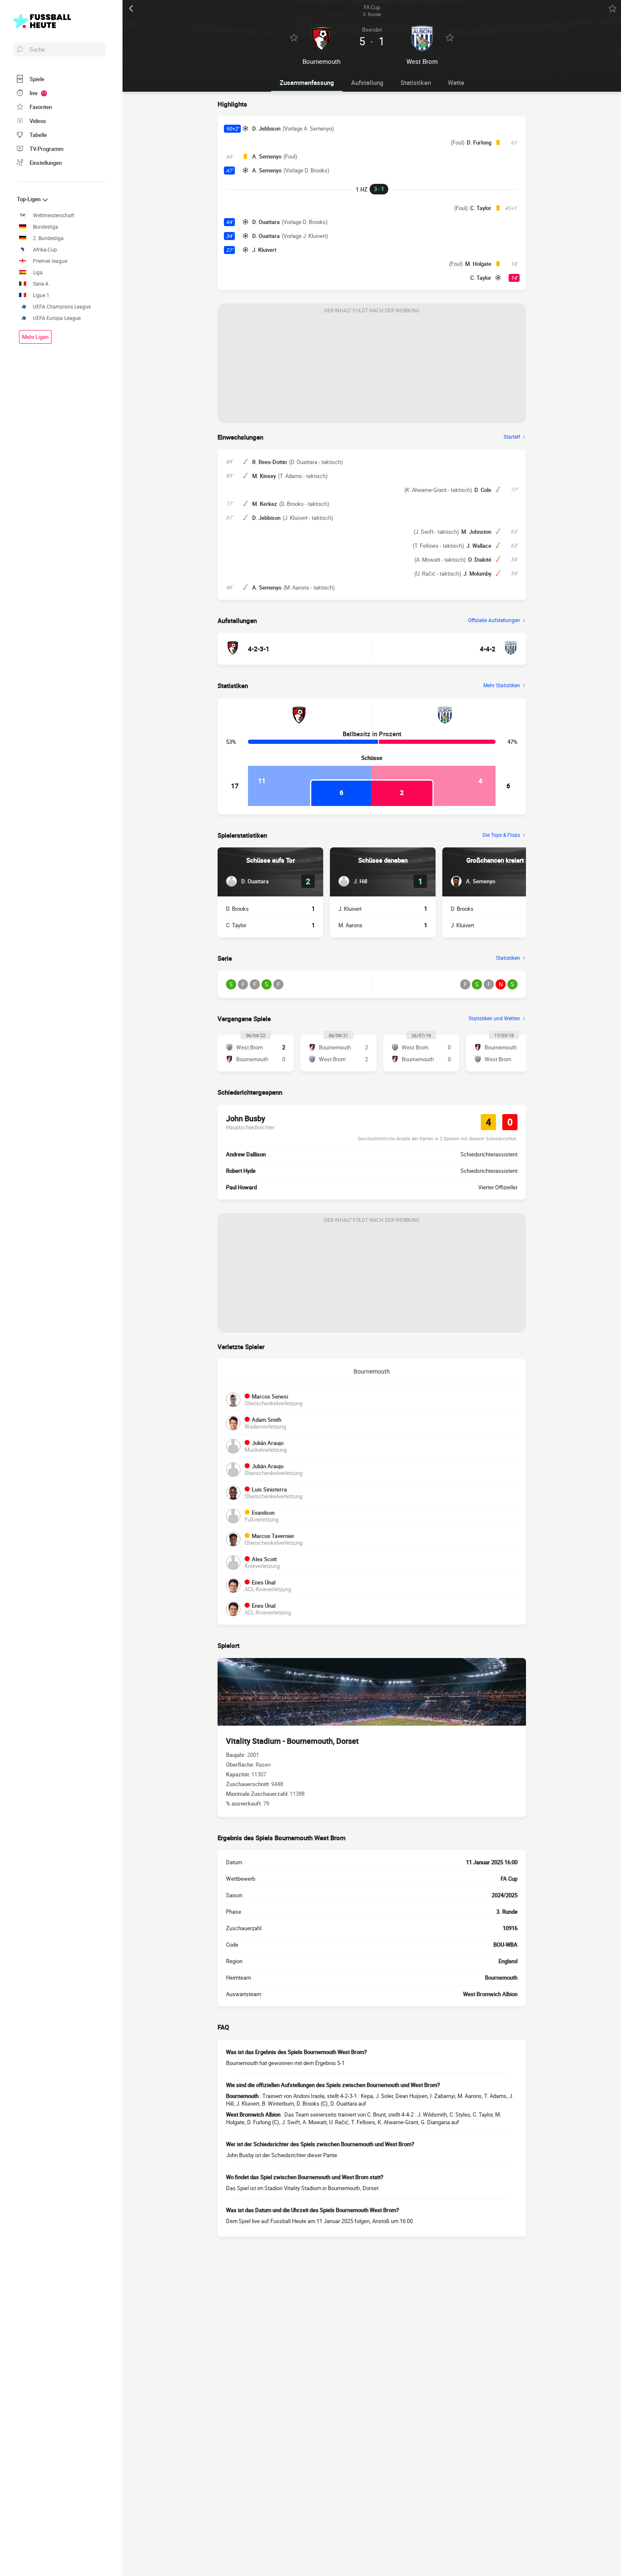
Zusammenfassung (307, 82)
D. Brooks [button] (237, 909)
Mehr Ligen (35, 337)
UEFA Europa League (57, 318)
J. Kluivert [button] (264, 250)
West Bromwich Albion (490, 1994)
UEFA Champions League (62, 307)
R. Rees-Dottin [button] (270, 462)
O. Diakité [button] (480, 560)
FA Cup (509, 1879)
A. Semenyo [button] (267, 156)
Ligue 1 (41, 295)
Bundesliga (46, 227)
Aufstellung (367, 82)
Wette (456, 82)
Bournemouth (372, 1371)
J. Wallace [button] (479, 546)
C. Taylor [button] (481, 208)
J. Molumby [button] (477, 574)
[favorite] (613, 8)
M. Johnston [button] (476, 532)
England (508, 1961)
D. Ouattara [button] (266, 222)
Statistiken (416, 82)
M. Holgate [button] (478, 264)
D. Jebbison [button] (266, 128)
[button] (247, 881)
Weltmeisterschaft (54, 215)
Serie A (41, 284)
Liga (38, 272)
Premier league (50, 261)
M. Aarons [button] (350, 925)
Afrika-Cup (45, 250)
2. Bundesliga (48, 238)
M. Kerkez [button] (265, 504)
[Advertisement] (372, 370)
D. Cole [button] (483, 490)
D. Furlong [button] (479, 142)
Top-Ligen (29, 199)
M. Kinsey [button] (264, 476)
